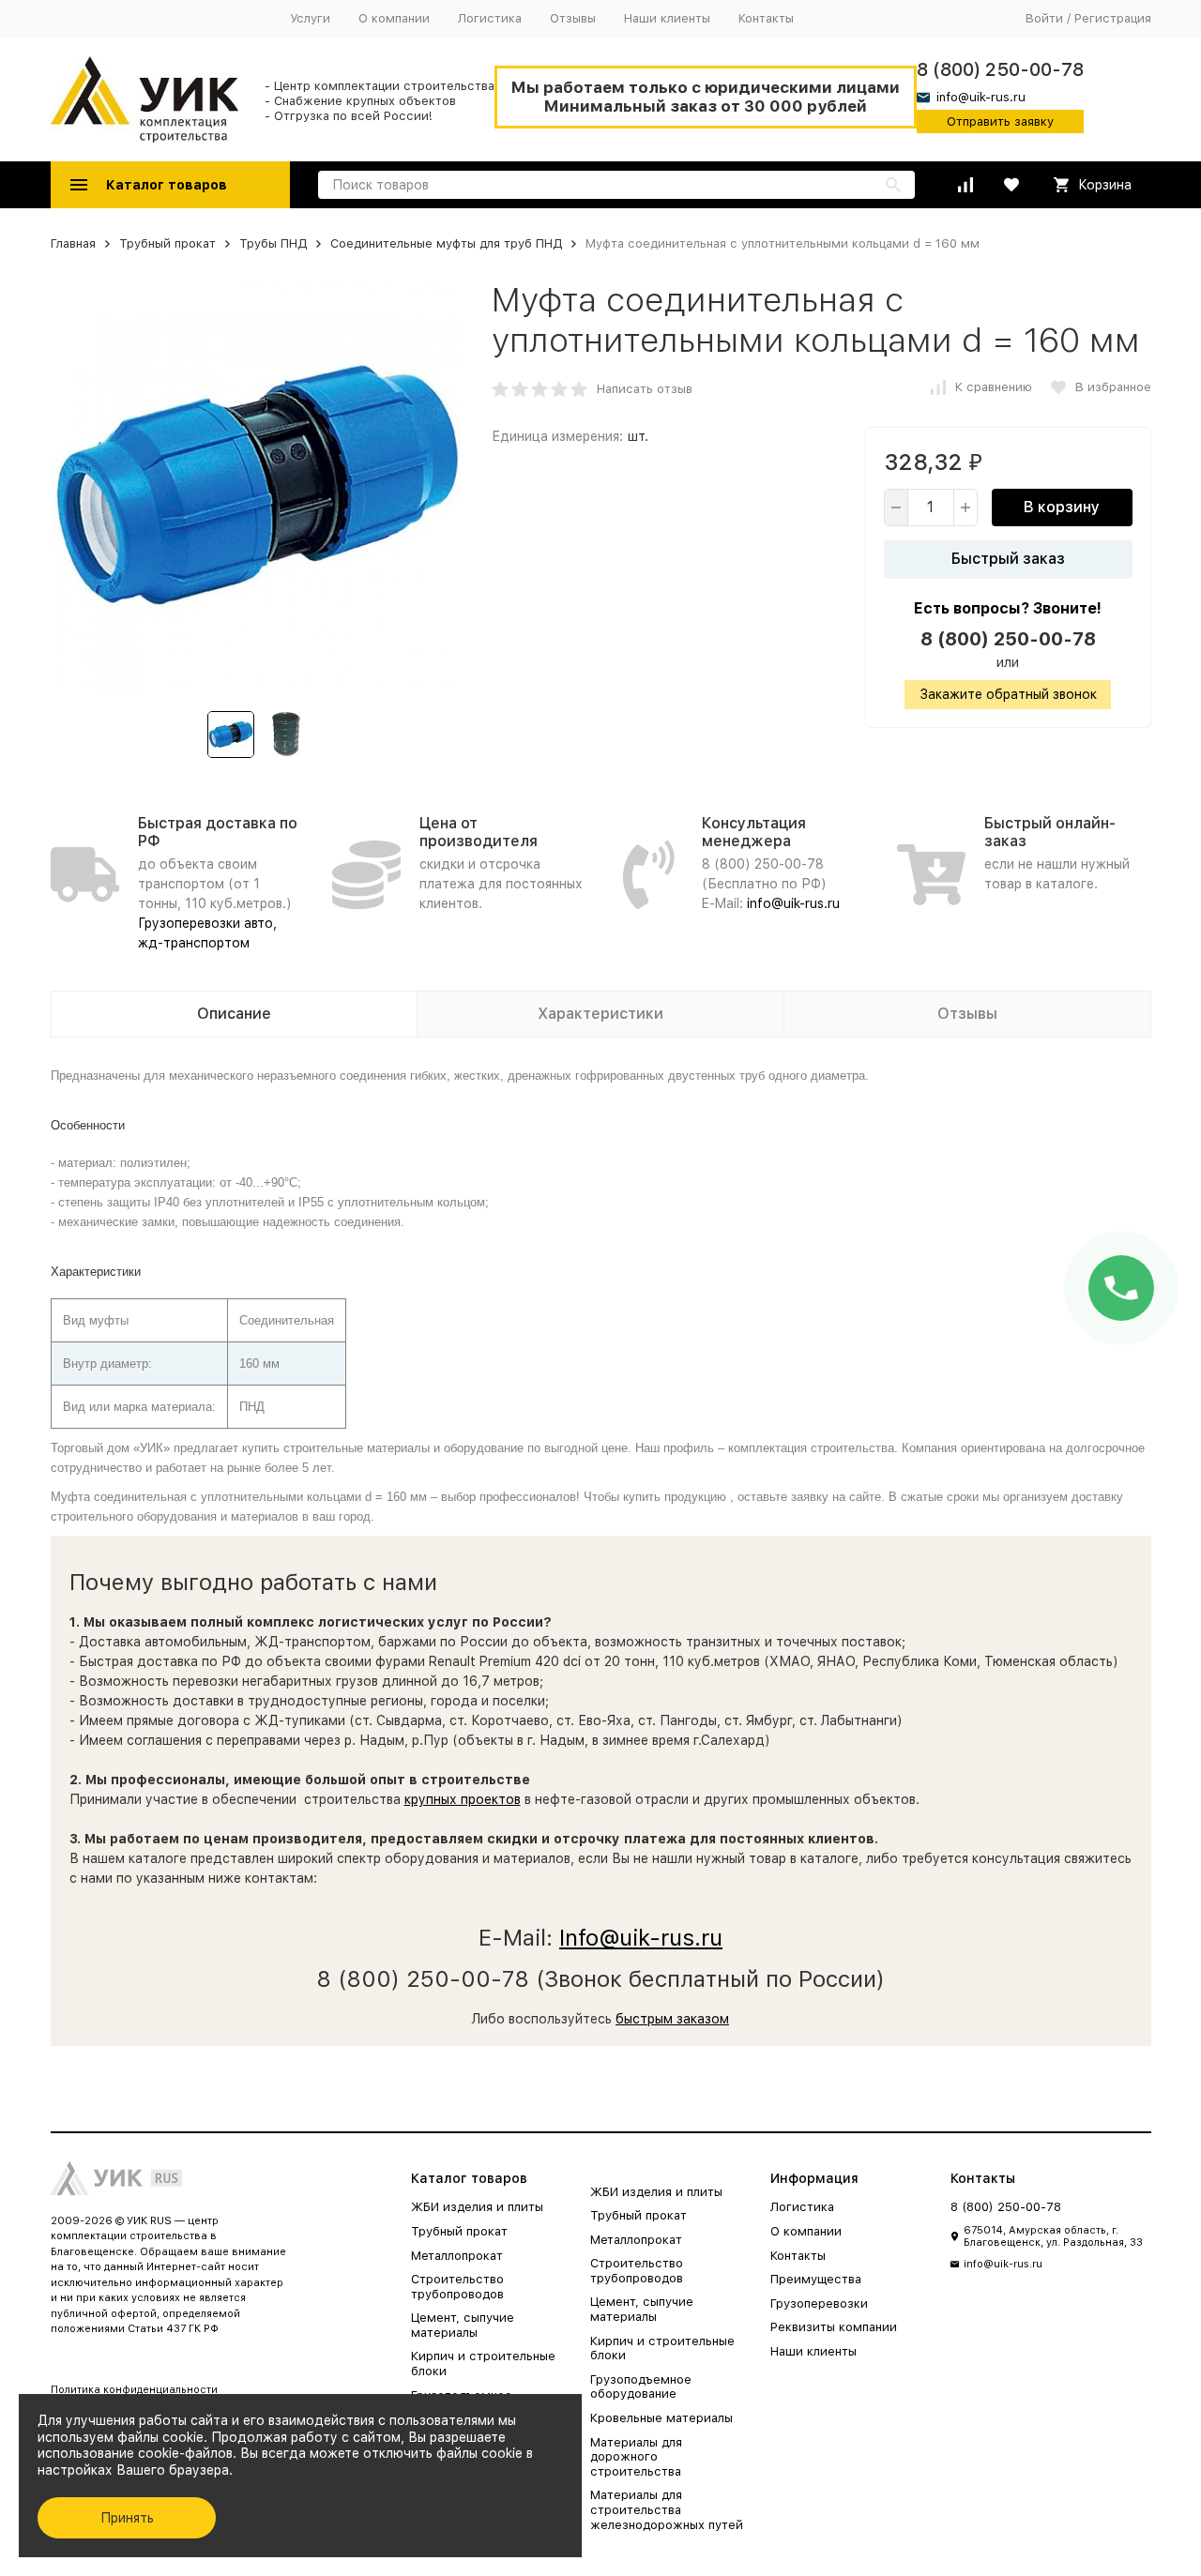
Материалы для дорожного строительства (636, 2457)
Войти (1044, 18)
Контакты (766, 18)
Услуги (310, 18)
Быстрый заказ (1008, 559)
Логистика (490, 18)
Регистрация (1113, 18)
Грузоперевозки (819, 2303)
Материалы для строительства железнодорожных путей (667, 2509)
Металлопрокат (457, 2256)
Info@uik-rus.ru (641, 1938)
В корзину (1062, 507)
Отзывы (573, 18)
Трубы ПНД (273, 243)
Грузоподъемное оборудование (641, 2387)
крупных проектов (463, 1799)
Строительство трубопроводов (457, 2287)
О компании (394, 18)
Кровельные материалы (661, 2418)
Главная (73, 243)
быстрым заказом (672, 2019)
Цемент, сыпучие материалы (463, 2325)
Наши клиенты (667, 18)
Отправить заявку (1000, 121)
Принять (127, 2518)
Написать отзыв (645, 389)
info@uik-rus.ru (793, 903)
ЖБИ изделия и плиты (477, 2207)
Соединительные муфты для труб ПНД (446, 243)
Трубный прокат (167, 243)
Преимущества (816, 2279)
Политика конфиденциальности (134, 2390)
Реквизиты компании (834, 2327)
